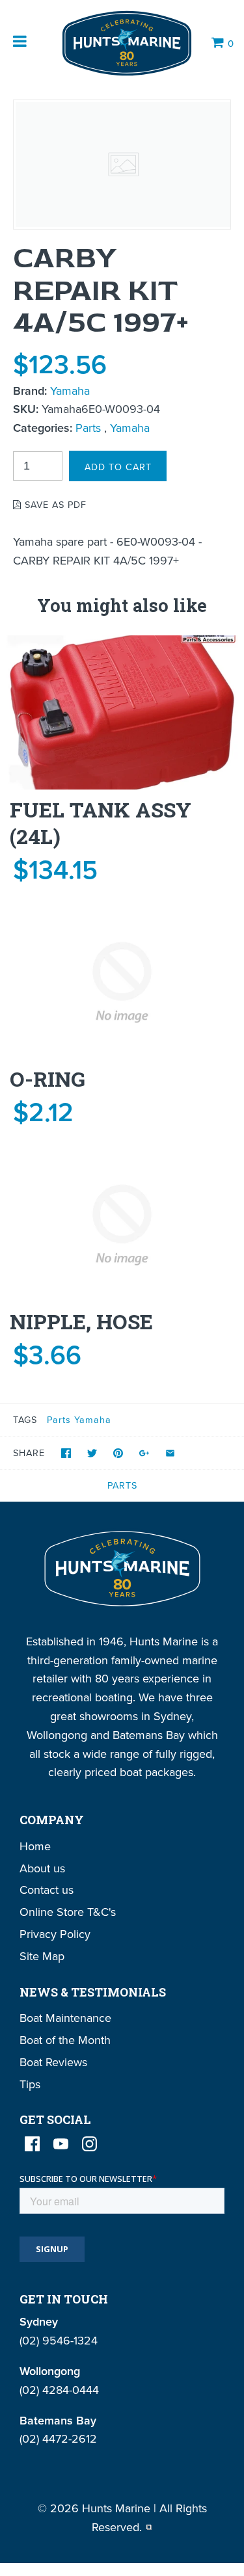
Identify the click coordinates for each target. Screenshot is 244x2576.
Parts (88, 428)
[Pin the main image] (118, 1453)
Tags (25, 1419)
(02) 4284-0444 (59, 2390)
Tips (30, 2084)
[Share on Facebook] (66, 1453)
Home (35, 1846)
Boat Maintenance (65, 2018)
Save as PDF (54, 504)
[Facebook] (32, 2144)
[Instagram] (89, 2144)
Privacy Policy (55, 1934)
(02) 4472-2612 (58, 2438)
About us (42, 1868)
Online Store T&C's (68, 1912)
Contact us (47, 1890)
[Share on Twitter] (92, 1453)
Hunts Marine (116, 2508)
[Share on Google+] (144, 1453)
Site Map (42, 1956)
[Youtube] (61, 2144)
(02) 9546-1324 (59, 2340)
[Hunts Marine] (126, 43)
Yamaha (70, 391)
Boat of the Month (65, 2040)
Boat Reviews (53, 2062)
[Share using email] (170, 1453)
